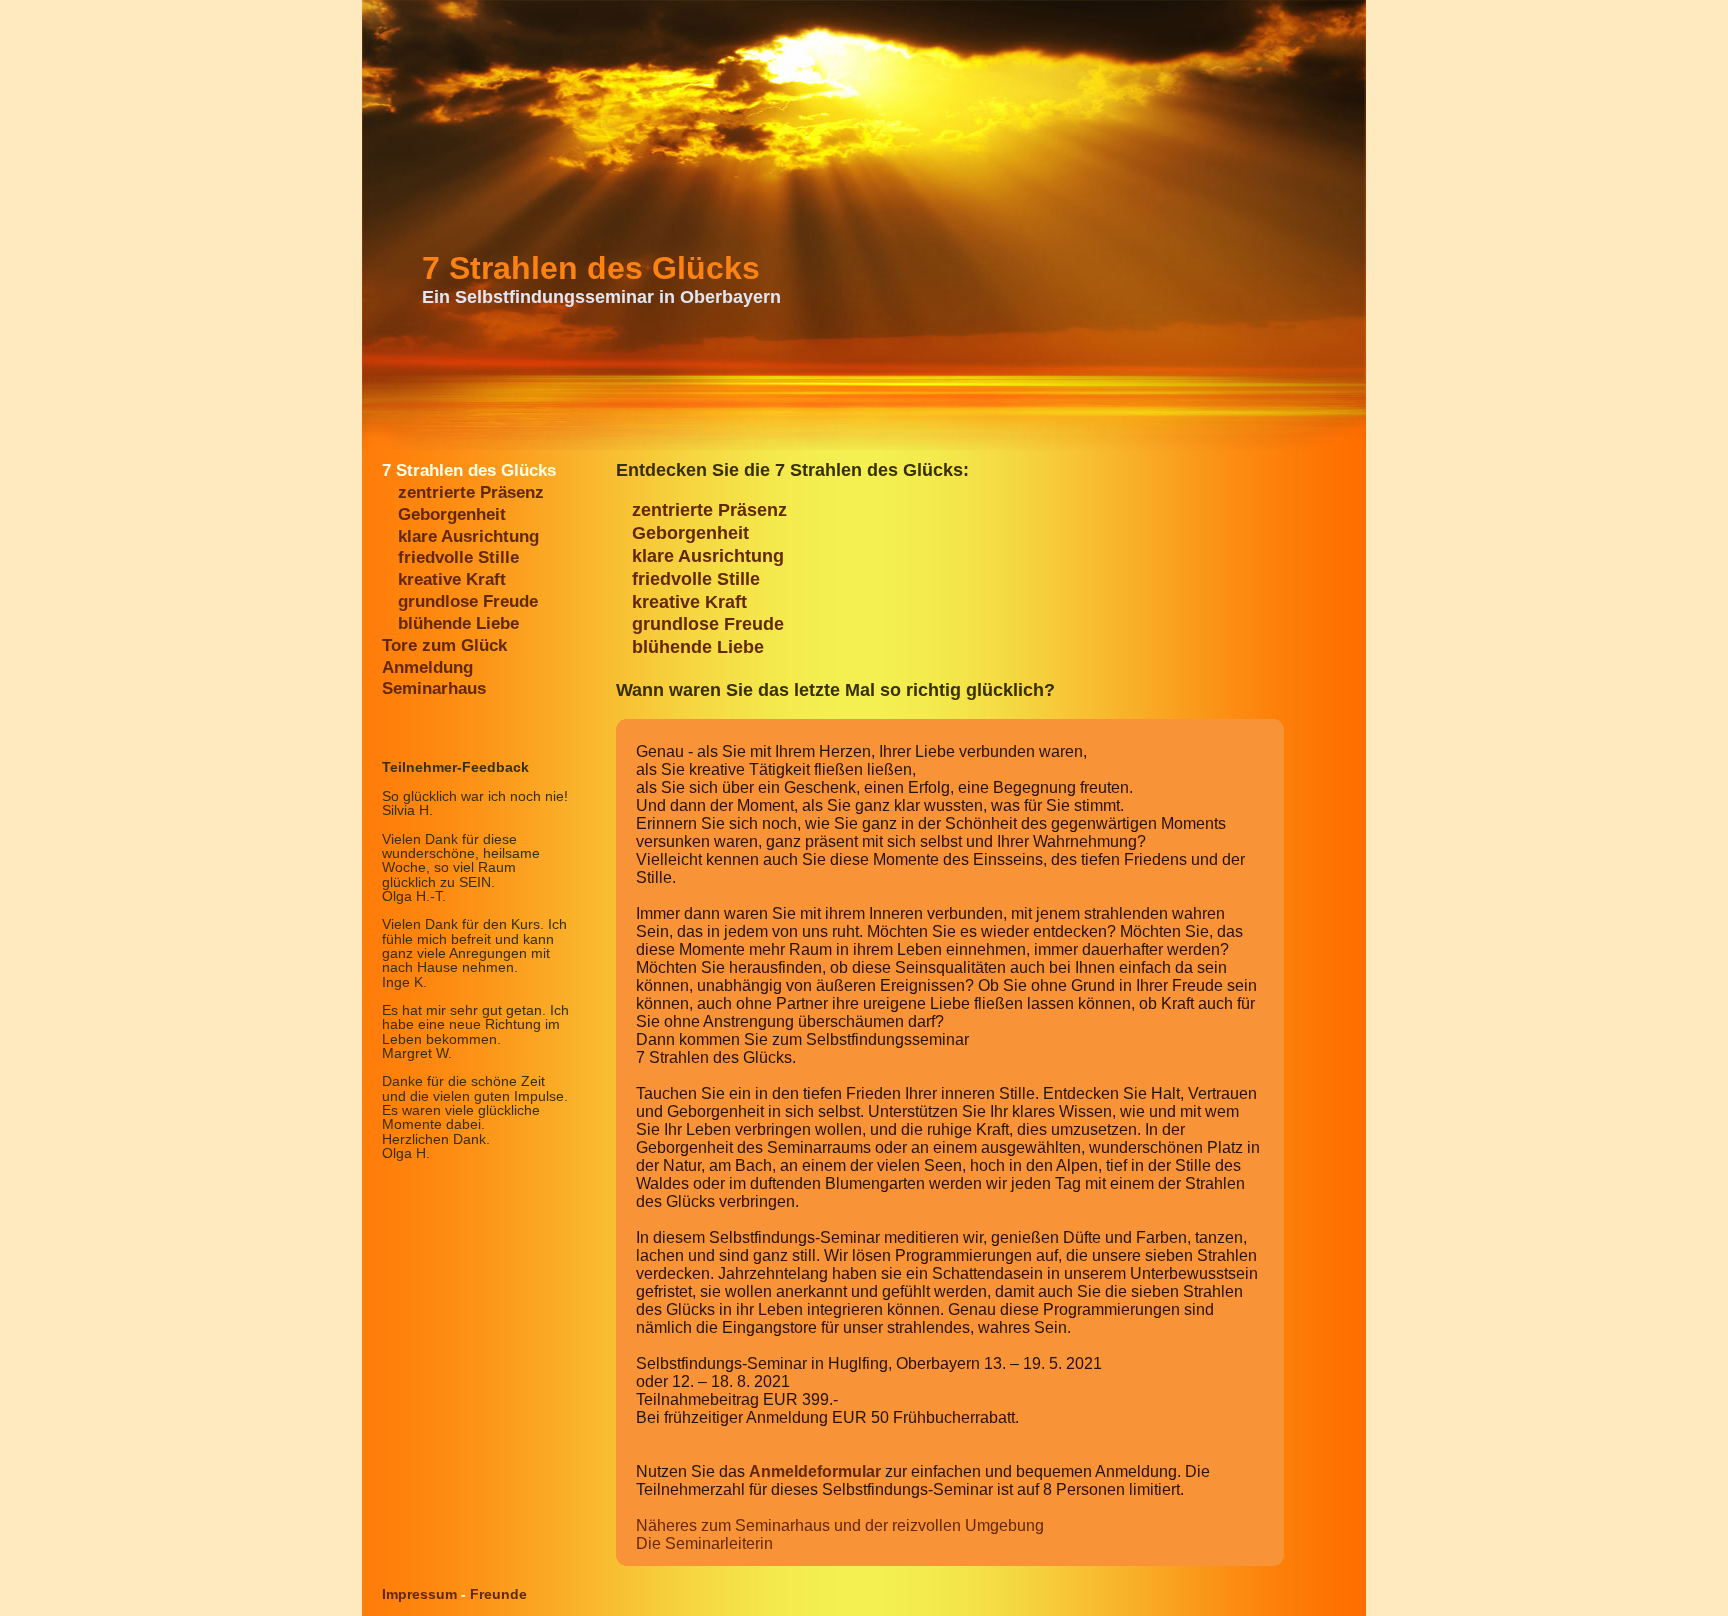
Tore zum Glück (444, 645)
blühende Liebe (458, 623)
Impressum (419, 1594)
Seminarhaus (434, 688)
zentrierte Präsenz (471, 492)
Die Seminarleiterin (704, 1543)
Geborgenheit (452, 514)
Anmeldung (427, 667)
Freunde (498, 1594)
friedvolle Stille (458, 557)
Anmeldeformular (815, 1471)
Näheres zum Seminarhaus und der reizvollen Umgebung (840, 1525)
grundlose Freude (468, 601)
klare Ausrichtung (468, 536)
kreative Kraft (452, 579)
